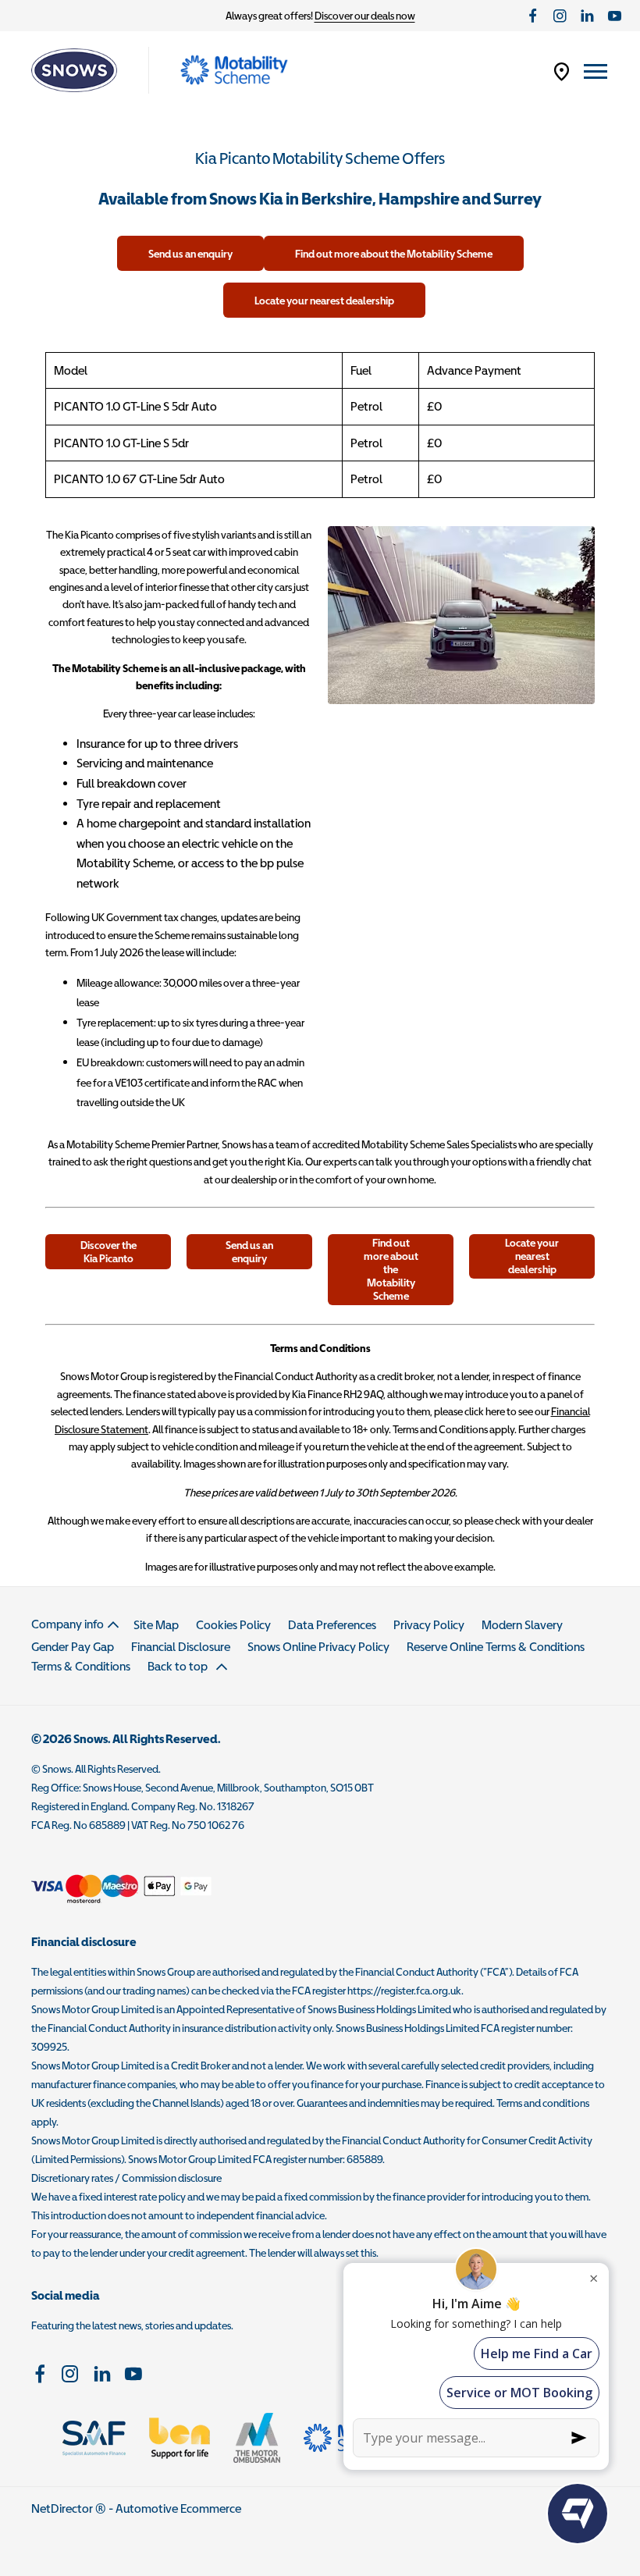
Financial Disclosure (181, 1646)
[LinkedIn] (587, 16)
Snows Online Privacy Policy (318, 1646)
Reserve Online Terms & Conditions (496, 1646)
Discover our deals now (365, 16)
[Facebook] (533, 16)
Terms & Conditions (81, 1666)
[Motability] (234, 70)
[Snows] (74, 70)
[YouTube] (615, 16)
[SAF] (94, 2438)
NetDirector (63, 2508)
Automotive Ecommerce (178, 2508)
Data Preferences (332, 1624)
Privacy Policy (429, 1624)
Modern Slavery (522, 1624)
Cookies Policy (233, 1624)
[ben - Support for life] (180, 2438)
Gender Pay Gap (73, 1646)
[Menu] (596, 71)
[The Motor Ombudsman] (257, 2438)
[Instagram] (560, 16)
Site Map (156, 1624)
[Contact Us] (562, 71)
